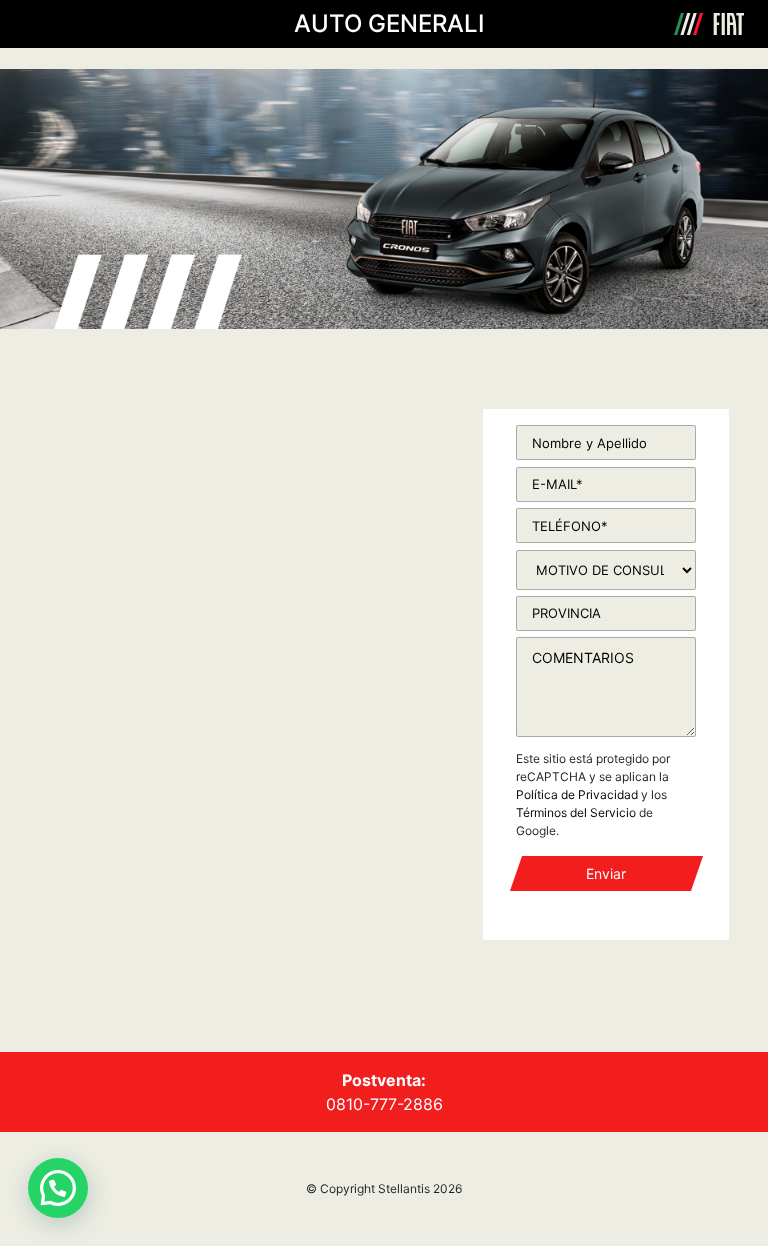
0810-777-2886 (384, 1104)
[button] (58, 1188)
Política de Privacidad (577, 794)
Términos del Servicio (576, 812)
